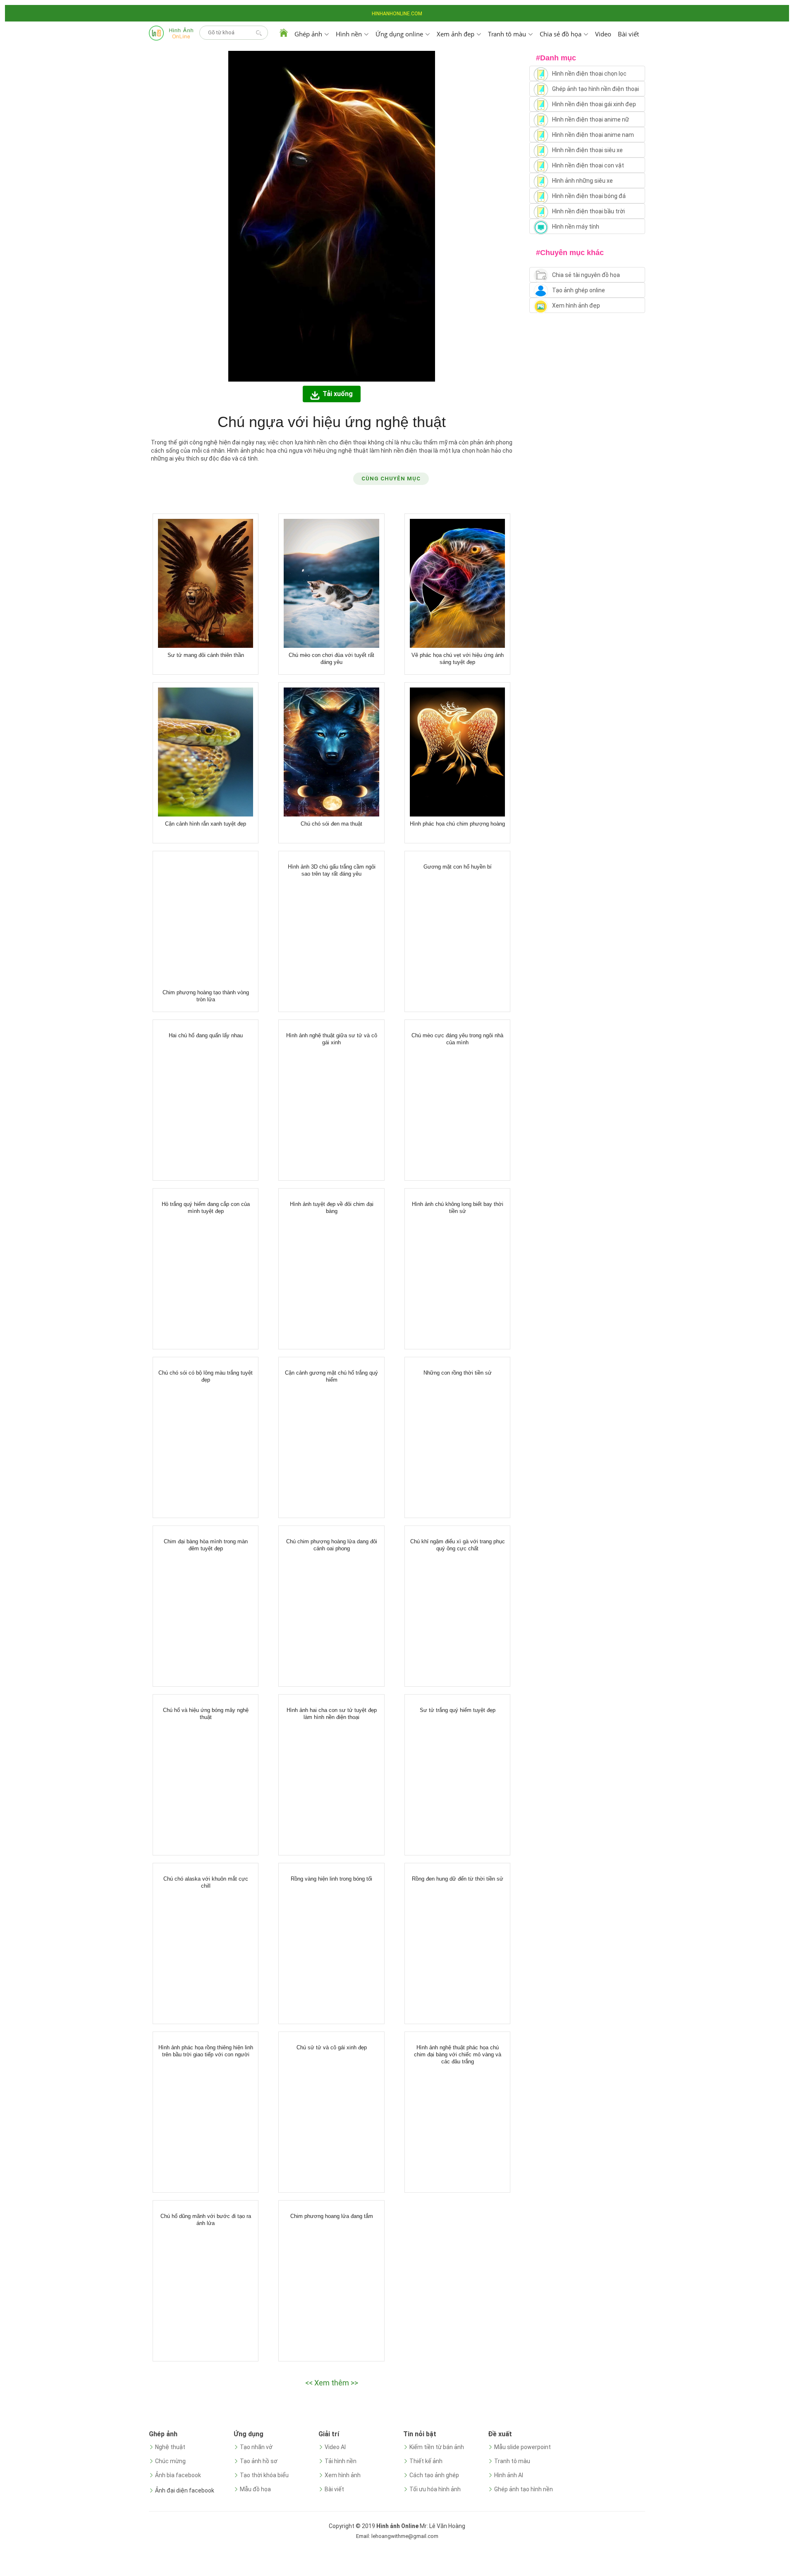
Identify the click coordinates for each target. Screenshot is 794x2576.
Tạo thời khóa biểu (264, 2475)
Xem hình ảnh (343, 2475)
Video (603, 34)
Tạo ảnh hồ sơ (259, 2461)
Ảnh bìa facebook (178, 2475)
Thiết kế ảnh (426, 2461)
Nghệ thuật (170, 2447)
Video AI (335, 2447)
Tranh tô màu (512, 2461)
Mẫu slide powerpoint (523, 2447)
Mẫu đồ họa (255, 2489)
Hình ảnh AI (509, 2475)
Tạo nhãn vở (256, 2447)
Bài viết (628, 34)
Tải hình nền (341, 2461)
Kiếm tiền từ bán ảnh (437, 2447)
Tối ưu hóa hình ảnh (435, 2489)
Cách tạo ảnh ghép (434, 2475)
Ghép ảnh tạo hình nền (524, 2489)
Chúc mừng (170, 2461)
